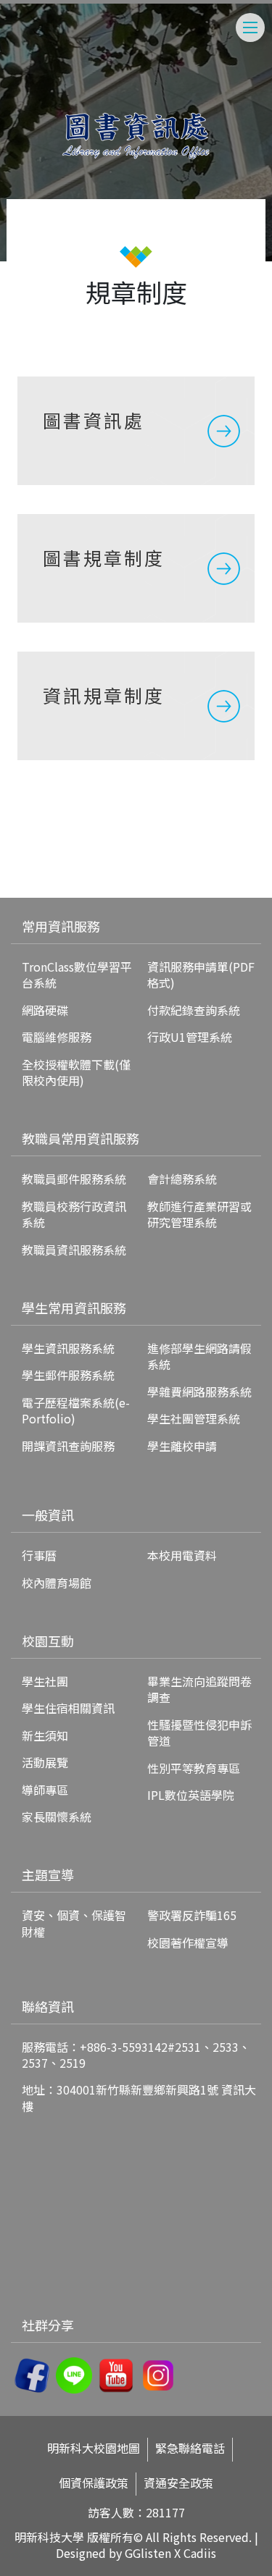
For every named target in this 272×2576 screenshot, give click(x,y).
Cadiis (200, 2553)
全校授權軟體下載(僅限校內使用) (76, 1072)
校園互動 (48, 1641)
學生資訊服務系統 (68, 1348)
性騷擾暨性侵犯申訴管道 (199, 1733)
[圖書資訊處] (136, 431)
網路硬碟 (45, 1010)
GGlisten (148, 2553)
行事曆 (39, 1555)
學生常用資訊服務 (74, 1308)
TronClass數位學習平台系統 (77, 975)
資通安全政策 (178, 2483)
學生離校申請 (182, 1446)
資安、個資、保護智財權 (74, 1923)
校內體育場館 (57, 1583)
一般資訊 (48, 1515)
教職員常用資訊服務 (81, 1138)
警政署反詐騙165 (192, 1915)
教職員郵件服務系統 (74, 1179)
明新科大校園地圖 (94, 2448)
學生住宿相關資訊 (68, 1708)
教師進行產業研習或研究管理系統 (199, 1214)
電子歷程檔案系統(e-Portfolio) (76, 1410)
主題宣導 (48, 1874)
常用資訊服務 (61, 926)
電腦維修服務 (57, 1037)
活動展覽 (45, 1762)
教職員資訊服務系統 (74, 1250)
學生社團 (45, 1681)
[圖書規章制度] (136, 568)
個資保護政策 (94, 2483)
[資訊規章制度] (136, 706)
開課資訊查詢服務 (68, 1446)
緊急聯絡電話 (190, 2448)
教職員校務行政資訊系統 (74, 1214)
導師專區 (45, 1790)
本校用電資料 (182, 1555)
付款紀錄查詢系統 (194, 1010)
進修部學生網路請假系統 (199, 1356)
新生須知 (45, 1735)
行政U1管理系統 (190, 1037)
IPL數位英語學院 (191, 1795)
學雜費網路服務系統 (199, 1392)
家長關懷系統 (57, 1817)
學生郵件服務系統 (68, 1375)
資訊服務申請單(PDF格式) (201, 975)
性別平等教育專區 (194, 1768)
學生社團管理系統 (194, 1418)
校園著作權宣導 (188, 1942)
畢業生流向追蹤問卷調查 (199, 1689)
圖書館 (32, 874)
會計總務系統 (182, 1179)
